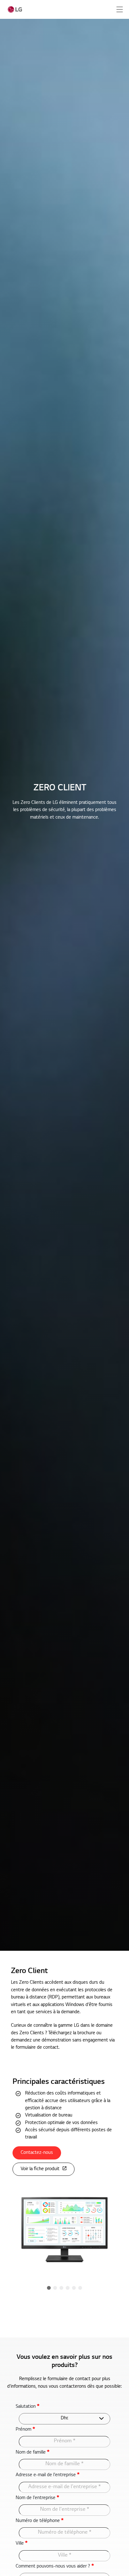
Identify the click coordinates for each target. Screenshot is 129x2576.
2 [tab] (55, 2288)
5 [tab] (74, 2288)
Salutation (28, 2407)
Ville (22, 2543)
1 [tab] (49, 2288)
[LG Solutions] (15, 9)
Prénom (25, 2429)
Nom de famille (33, 2452)
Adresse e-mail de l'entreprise (48, 2475)
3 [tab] (61, 2288)
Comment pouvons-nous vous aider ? (55, 2566)
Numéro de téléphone (40, 2521)
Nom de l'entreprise (37, 2498)
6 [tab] (80, 2288)
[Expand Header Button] (120, 9)
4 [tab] (68, 2288)
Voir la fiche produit (40, 2169)
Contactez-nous (37, 2153)
